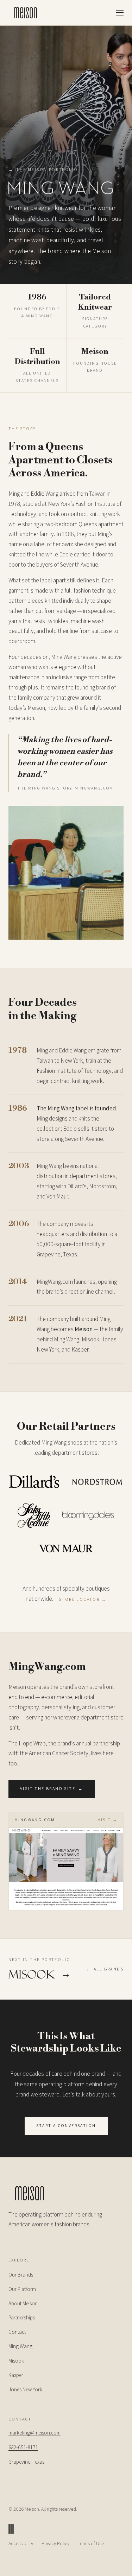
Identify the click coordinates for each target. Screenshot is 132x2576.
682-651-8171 (23, 2447)
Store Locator (83, 1599)
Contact (17, 2332)
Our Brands (21, 2275)
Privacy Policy (55, 2543)
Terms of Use (91, 2543)
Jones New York (25, 2389)
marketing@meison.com (34, 2433)
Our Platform (22, 2289)
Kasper (16, 2375)
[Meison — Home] (25, 13)
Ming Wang (20, 2346)
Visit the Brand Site (52, 1788)
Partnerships (22, 2317)
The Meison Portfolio (43, 169)
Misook (16, 2361)
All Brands (105, 1969)
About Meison (23, 2303)
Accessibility (21, 2543)
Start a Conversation (66, 2125)
